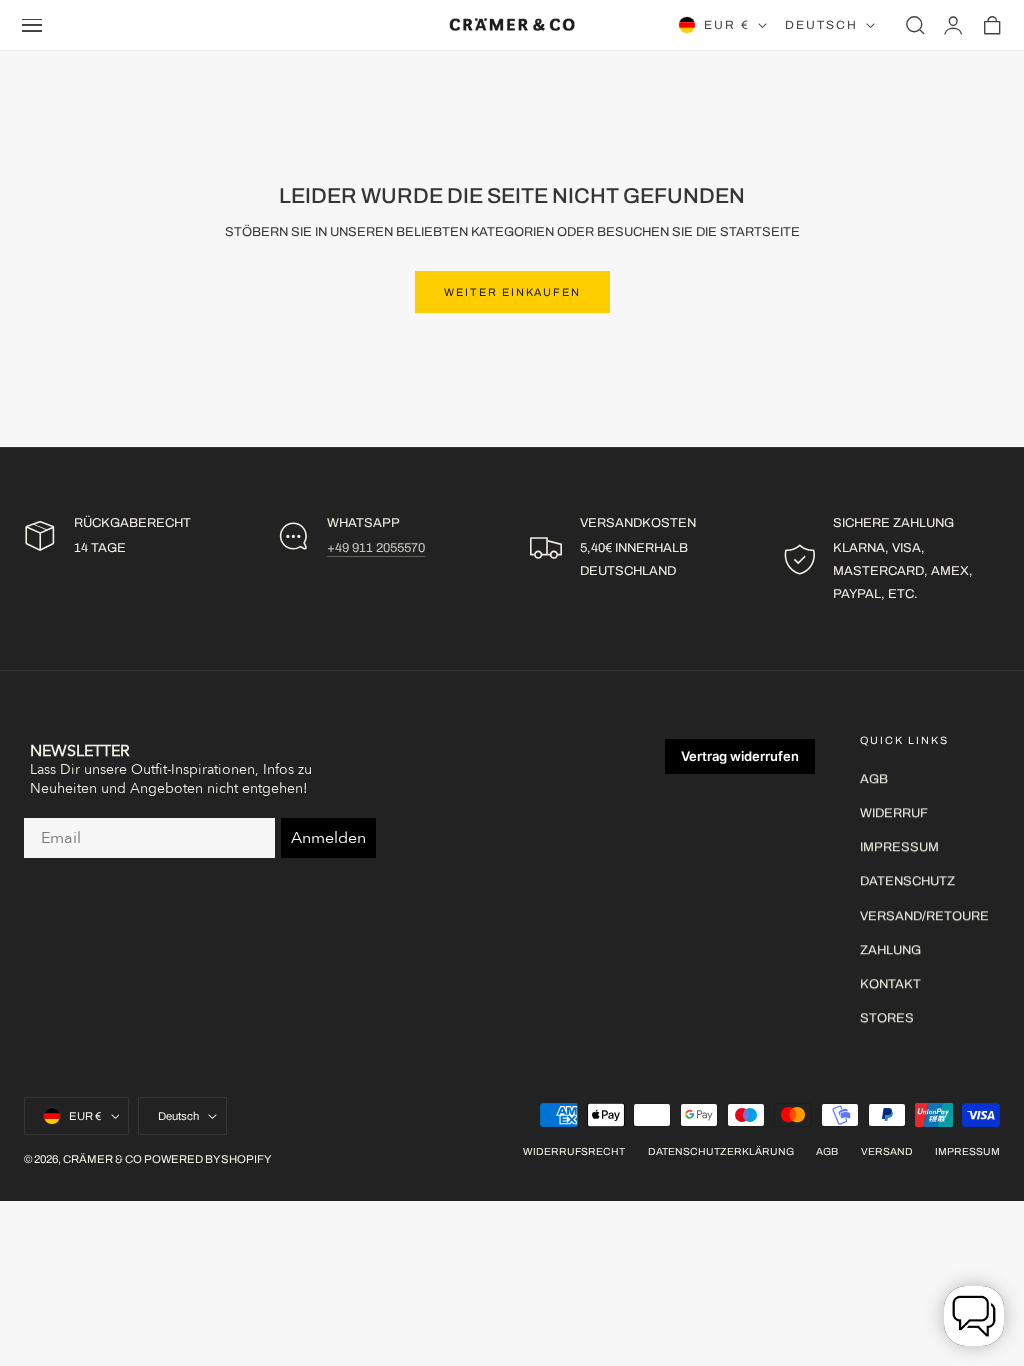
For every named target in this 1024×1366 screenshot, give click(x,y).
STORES (887, 1018)
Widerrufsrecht (574, 1151)
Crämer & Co (102, 1159)
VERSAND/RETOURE (924, 916)
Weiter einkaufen (512, 292)
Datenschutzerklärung (721, 1151)
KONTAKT (890, 984)
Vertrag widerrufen (740, 756)
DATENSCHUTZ (907, 882)
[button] (32, 25)
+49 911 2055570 (376, 548)
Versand (887, 1151)
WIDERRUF (894, 813)
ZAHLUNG (890, 950)
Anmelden (328, 838)
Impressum (967, 1151)
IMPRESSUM (899, 847)
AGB (874, 779)
